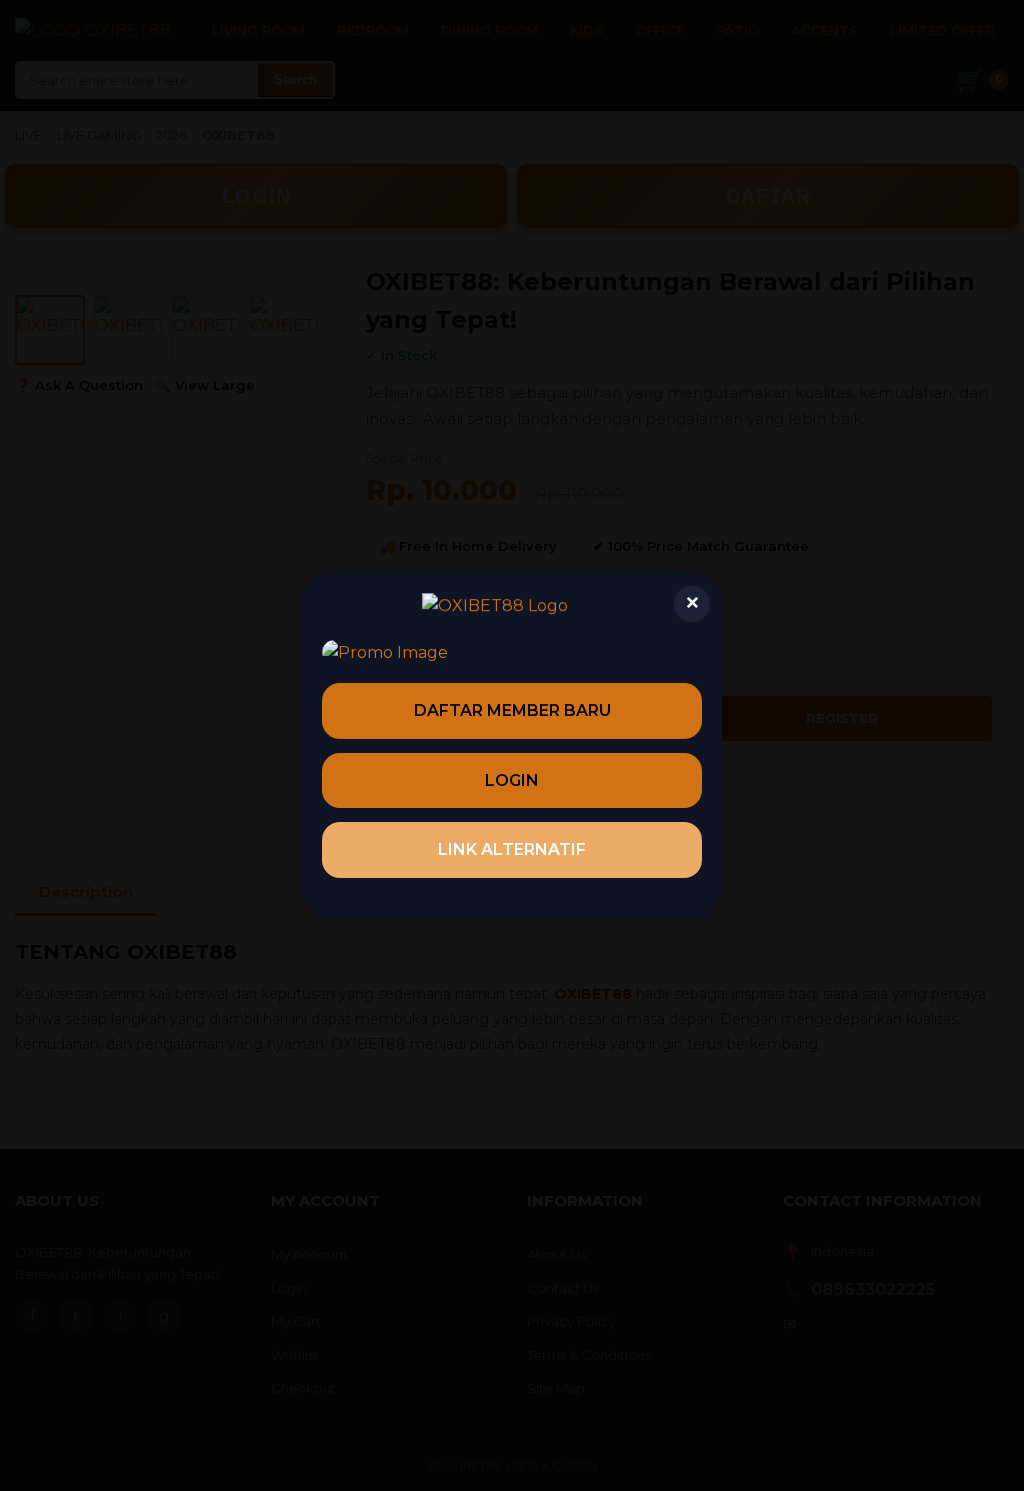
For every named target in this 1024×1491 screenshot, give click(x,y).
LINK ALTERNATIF (512, 849)
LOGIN (512, 780)
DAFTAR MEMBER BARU (512, 710)
